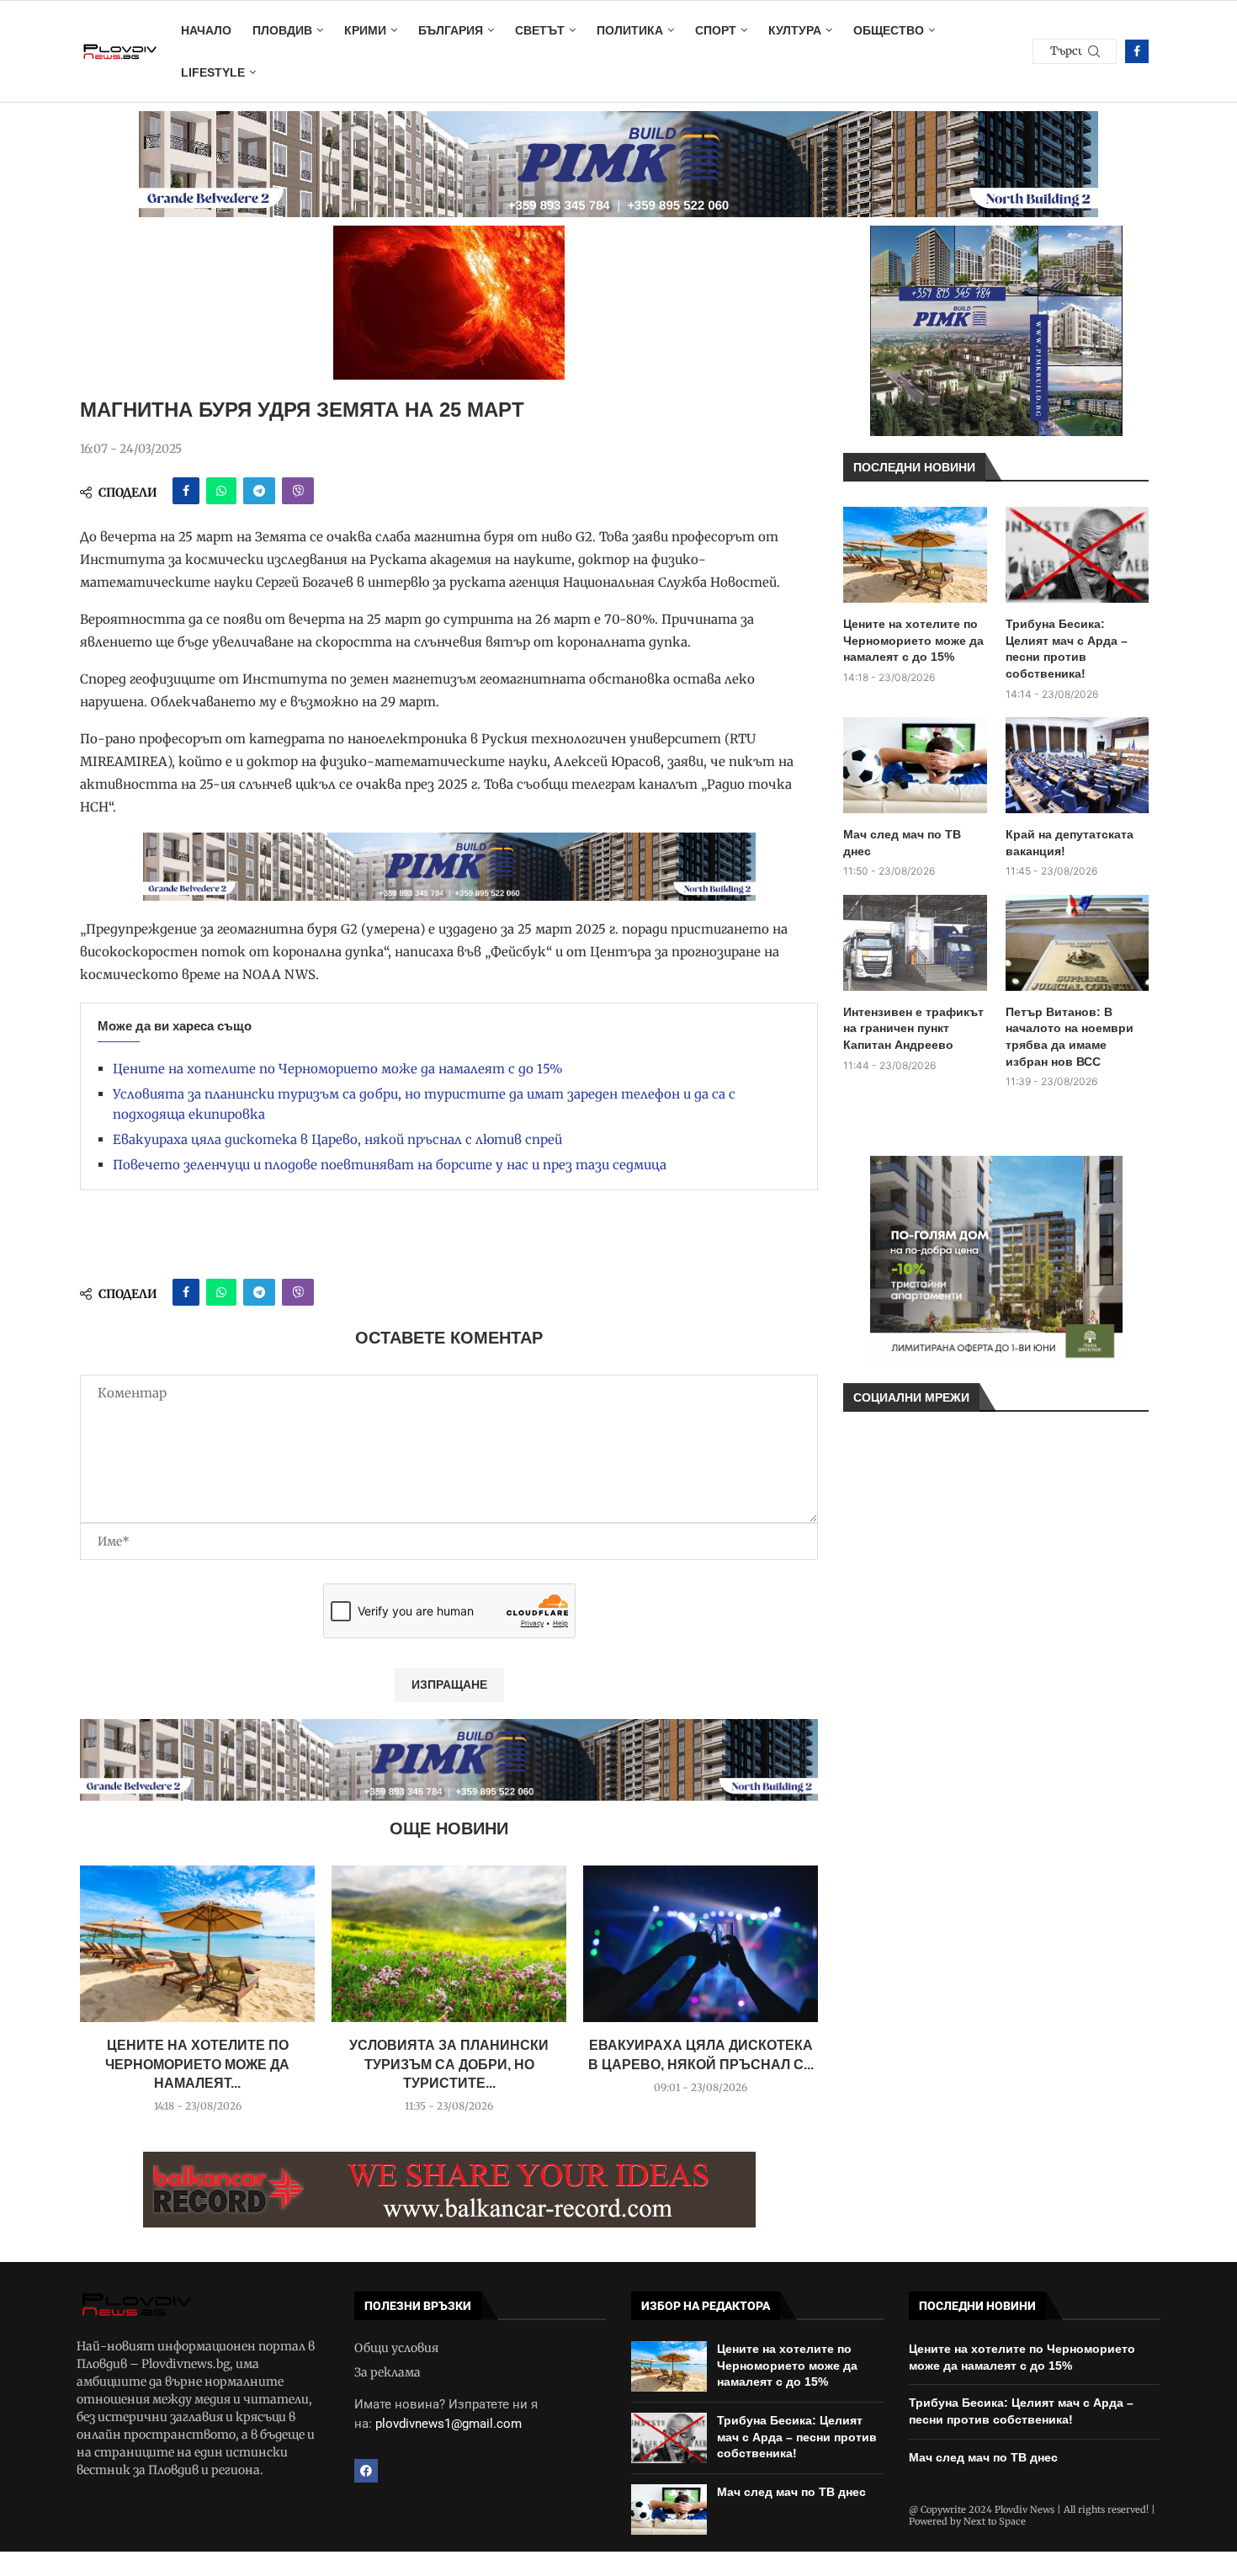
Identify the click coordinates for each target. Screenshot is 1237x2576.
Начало (206, 30)
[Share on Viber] (298, 491)
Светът (540, 30)
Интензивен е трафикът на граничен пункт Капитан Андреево (913, 1028)
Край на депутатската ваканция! (1070, 843)
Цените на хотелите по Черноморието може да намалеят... (197, 2064)
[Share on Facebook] (186, 491)
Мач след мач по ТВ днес (902, 843)
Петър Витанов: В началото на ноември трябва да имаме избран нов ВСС (1070, 1037)
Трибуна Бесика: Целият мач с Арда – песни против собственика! (1067, 649)
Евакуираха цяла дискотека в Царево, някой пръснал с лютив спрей (337, 1139)
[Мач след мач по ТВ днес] (915, 765)
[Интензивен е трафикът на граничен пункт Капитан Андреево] (915, 943)
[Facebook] (1137, 51)
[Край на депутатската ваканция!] (1078, 765)
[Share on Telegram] (259, 491)
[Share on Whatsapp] (221, 491)
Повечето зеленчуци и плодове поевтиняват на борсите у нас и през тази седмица (390, 1165)
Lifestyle (213, 72)
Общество (889, 30)
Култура (795, 30)
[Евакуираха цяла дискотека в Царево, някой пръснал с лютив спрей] (701, 1944)
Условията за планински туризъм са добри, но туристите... (449, 2064)
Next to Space (995, 2521)
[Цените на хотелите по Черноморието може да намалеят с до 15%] (197, 1944)
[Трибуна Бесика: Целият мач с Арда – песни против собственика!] (1078, 555)
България (451, 30)
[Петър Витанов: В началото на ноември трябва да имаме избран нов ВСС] (1078, 943)
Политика (630, 30)
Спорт (716, 30)
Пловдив (282, 30)
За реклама (388, 2372)
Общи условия (396, 2348)
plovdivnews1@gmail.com (449, 2424)
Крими (365, 30)
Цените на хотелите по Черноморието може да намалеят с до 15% (338, 1069)
